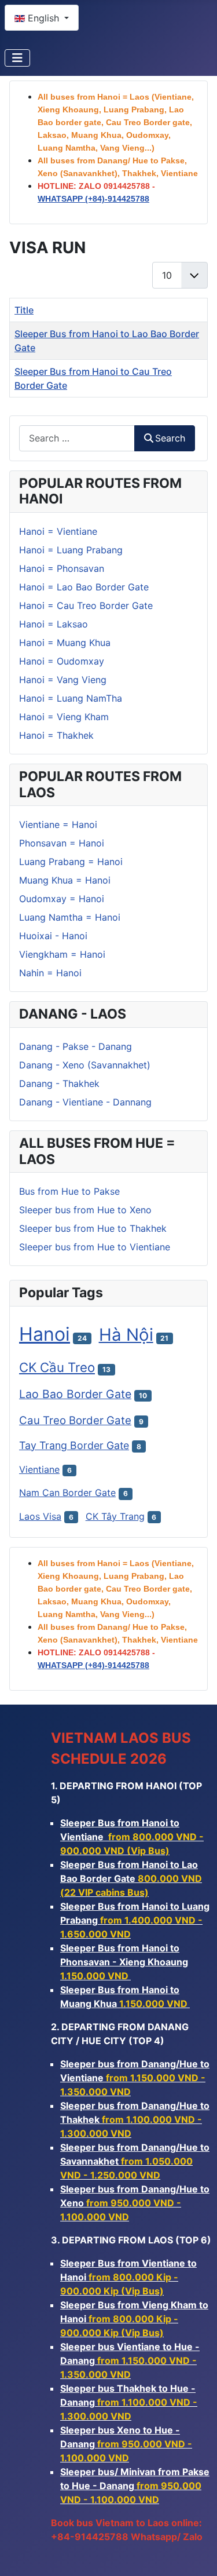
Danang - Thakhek (59, 1083)
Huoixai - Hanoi (53, 936)
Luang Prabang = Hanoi (71, 862)
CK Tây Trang (115, 1516)
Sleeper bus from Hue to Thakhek (93, 1228)
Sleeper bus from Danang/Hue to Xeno (135, 2203)
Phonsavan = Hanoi (62, 843)
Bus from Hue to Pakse (69, 1191)
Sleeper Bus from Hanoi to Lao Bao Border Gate (131, 1878)
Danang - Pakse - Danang (76, 1046)
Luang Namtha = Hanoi (70, 917)
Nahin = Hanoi (50, 973)
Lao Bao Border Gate (75, 1394)
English (43, 18)
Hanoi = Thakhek (56, 735)
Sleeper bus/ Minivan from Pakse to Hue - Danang (135, 2486)
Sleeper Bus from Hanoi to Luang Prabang (135, 1920)
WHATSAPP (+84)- (93, 199)
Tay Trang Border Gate (74, 1445)
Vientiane (39, 1469)
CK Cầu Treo (57, 1367)
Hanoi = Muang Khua (65, 643)
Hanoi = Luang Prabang (71, 550)
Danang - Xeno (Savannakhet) (85, 1065)
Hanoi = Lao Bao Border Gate (84, 587)
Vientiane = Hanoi (58, 824)
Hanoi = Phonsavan (62, 568)
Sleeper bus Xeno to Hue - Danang (126, 2444)
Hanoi (45, 1334)
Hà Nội (126, 1335)
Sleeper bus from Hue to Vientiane (95, 1247)
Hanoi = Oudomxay (62, 661)
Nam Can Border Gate (67, 1493)
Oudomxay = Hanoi (62, 899)
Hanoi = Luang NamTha (71, 698)
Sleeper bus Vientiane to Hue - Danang (130, 2360)
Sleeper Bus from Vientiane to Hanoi (128, 2277)
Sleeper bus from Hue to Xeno (85, 1210)
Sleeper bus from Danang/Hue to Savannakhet (135, 2161)
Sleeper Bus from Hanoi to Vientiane (132, 1837)
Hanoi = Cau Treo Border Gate (86, 605)
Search (170, 438)
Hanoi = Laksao (54, 624)
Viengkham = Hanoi (62, 954)
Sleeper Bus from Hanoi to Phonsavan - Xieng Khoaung (124, 1962)
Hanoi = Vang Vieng (63, 680)
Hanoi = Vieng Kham (64, 717)
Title (24, 310)
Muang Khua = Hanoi (65, 880)
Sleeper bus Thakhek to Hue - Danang (129, 2402)
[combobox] (77, 438)
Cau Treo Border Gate (75, 1420)
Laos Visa (40, 1516)
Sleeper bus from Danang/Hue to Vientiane (135, 2078)
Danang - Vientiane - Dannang (85, 1102)
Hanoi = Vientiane (58, 531)
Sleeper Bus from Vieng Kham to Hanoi (134, 2319)
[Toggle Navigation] (17, 58)
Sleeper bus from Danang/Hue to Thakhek (135, 2119)
